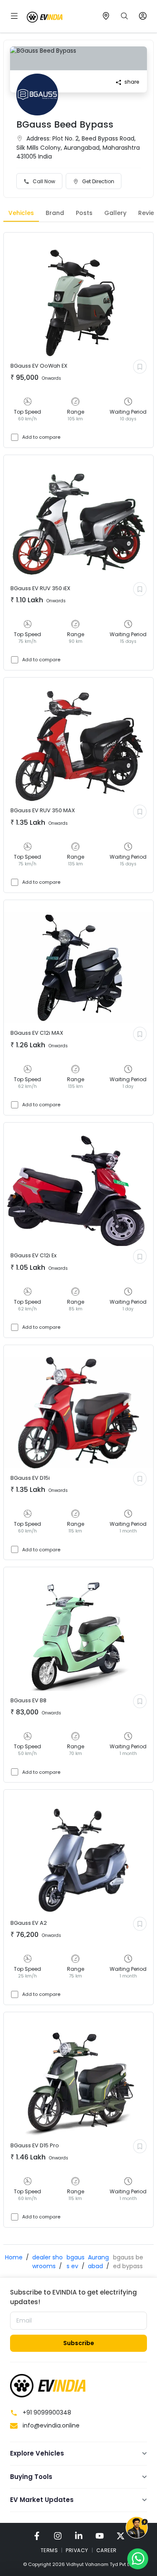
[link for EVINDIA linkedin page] (79, 2536)
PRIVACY (77, 2550)
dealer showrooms (48, 2262)
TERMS (49, 2550)
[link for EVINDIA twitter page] (121, 2536)
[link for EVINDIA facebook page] (37, 2536)
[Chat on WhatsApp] (138, 2558)
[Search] (124, 16)
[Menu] (14, 16)
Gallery (115, 213)
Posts (84, 213)
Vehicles (21, 213)
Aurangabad (98, 2262)
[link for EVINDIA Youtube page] (100, 2536)
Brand (55, 213)
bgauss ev (76, 2262)
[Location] (106, 16)
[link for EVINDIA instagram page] (58, 2536)
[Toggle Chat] (137, 2529)
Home (14, 2257)
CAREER (107, 2550)
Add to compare (41, 437)
